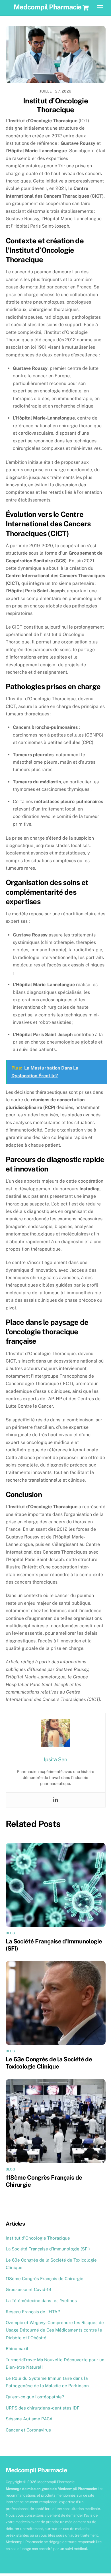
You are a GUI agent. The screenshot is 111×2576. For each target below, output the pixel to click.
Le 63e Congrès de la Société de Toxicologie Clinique (49, 2063)
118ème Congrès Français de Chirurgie (45, 2279)
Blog (11, 1933)
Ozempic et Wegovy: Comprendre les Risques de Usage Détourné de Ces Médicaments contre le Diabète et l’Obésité (55, 2330)
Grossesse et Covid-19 (28, 2289)
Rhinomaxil (17, 2349)
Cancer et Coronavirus (28, 2430)
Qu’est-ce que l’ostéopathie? (35, 2397)
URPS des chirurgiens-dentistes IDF (43, 2408)
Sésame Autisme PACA (29, 2419)
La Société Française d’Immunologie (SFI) (48, 2249)
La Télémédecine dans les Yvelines (41, 2301)
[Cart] (86, 8)
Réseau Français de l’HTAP (33, 2312)
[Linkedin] (55, 1800)
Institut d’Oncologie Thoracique (55, 105)
